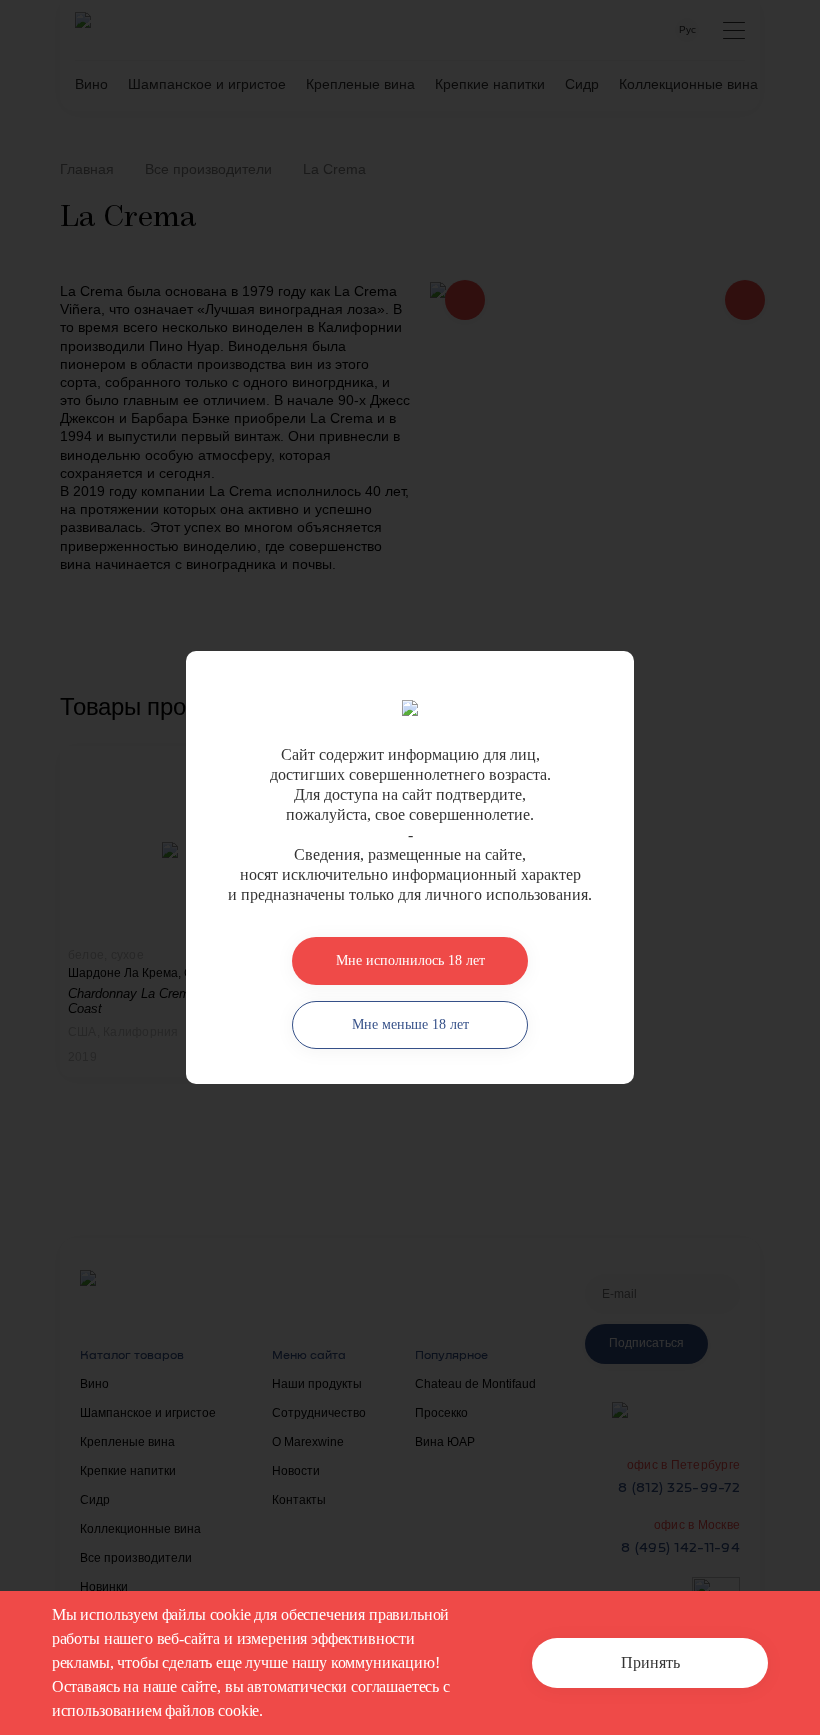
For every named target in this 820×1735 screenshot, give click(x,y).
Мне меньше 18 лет (410, 1024)
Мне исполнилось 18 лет (410, 960)
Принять (650, 1662)
